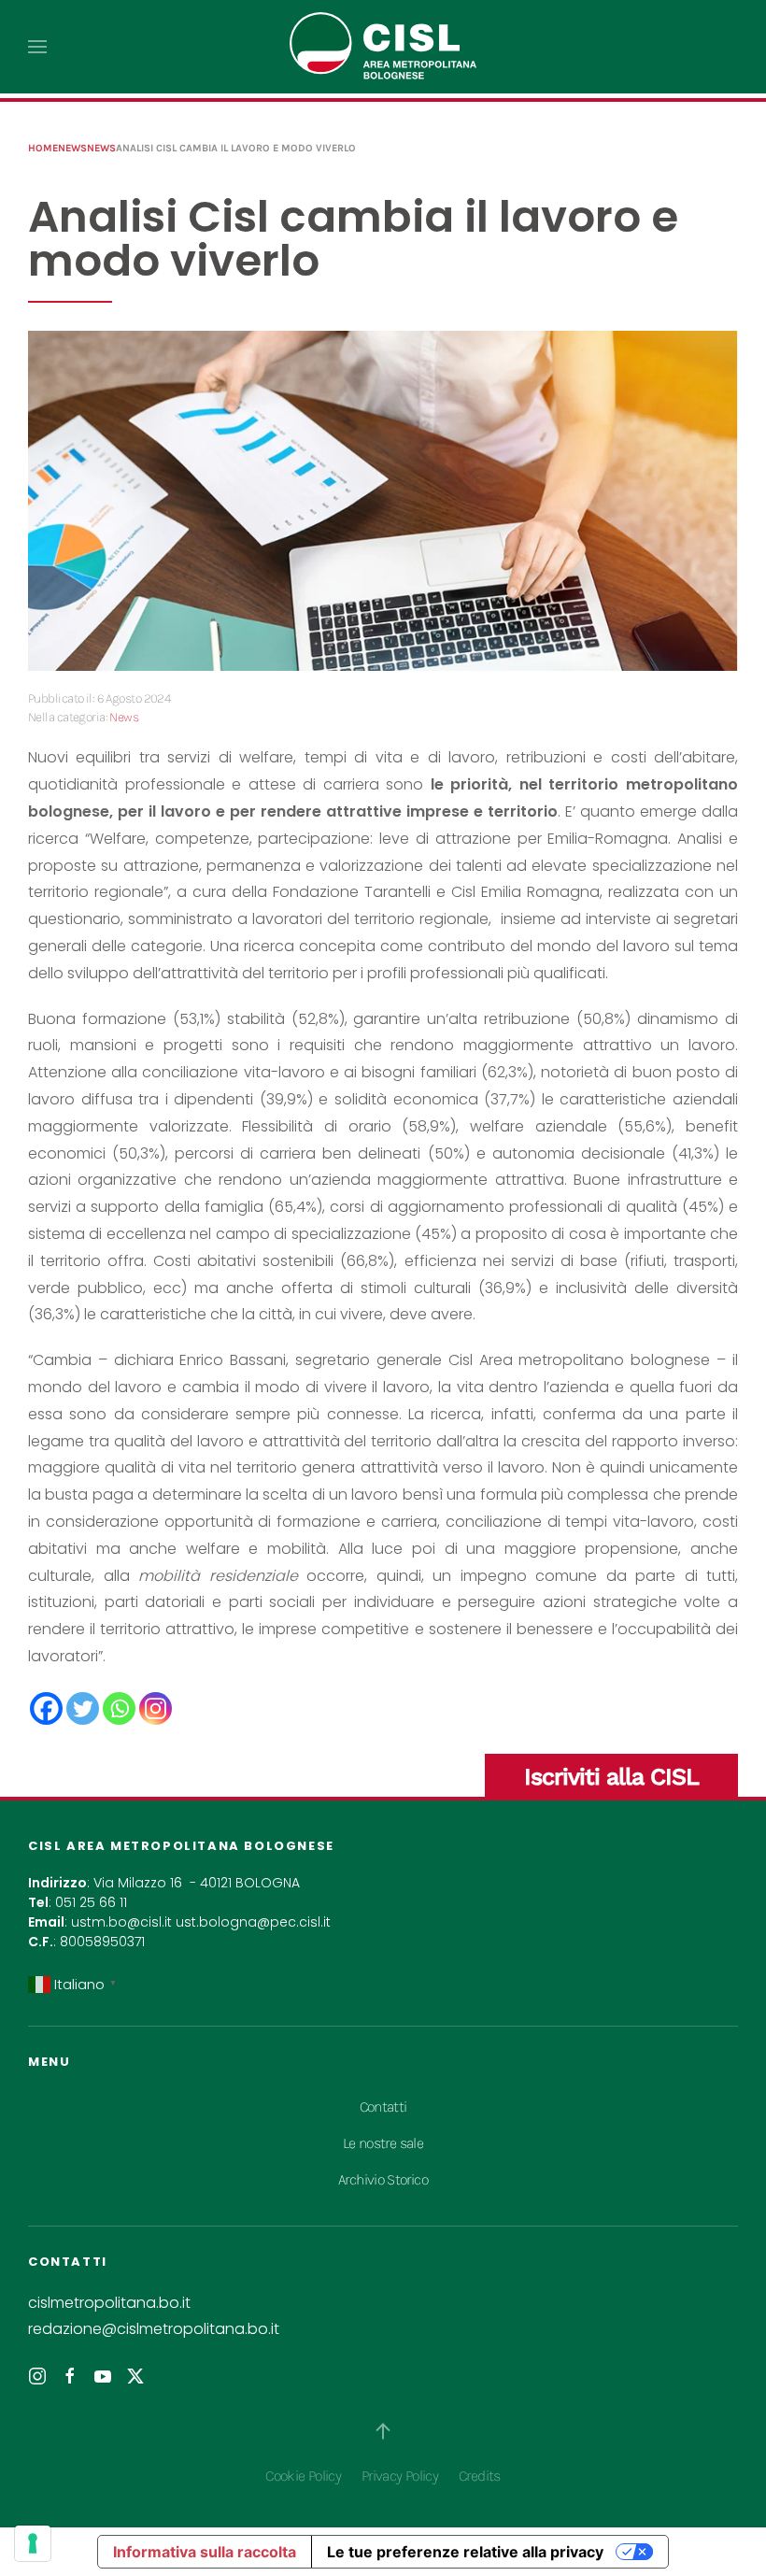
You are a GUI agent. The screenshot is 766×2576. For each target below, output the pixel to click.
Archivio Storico (383, 2179)
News (72, 148)
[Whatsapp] (119, 1708)
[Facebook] (46, 1708)
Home (43, 148)
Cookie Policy (303, 2476)
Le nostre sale (383, 2143)
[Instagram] (156, 1708)
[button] (37, 47)
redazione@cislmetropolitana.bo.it (154, 2329)
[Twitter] (83, 1708)
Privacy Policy (400, 2476)
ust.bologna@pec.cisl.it (253, 1922)
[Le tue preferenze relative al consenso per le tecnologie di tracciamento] (33, 2543)
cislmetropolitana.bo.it (109, 2303)
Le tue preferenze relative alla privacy (465, 2552)
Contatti (383, 2106)
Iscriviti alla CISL (611, 1777)
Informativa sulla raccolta (205, 2552)
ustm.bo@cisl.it (121, 1922)
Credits (480, 2476)
